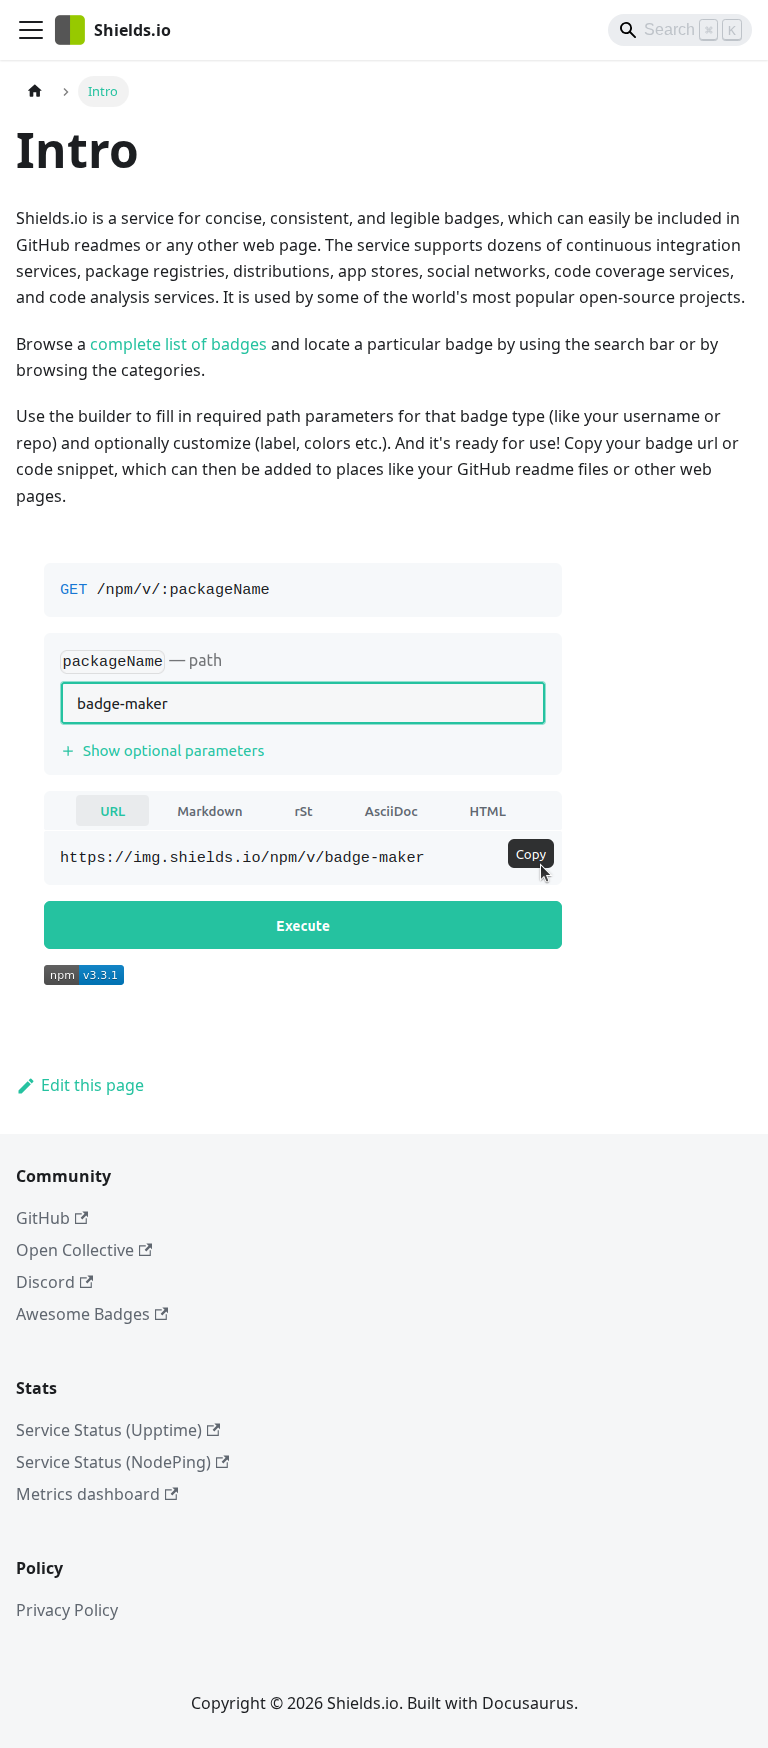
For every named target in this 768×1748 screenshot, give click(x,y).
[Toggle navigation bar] (31, 30)
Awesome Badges (83, 1314)
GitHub (43, 1218)
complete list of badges (178, 344)
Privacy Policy (67, 1610)
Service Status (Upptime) (109, 1430)
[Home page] (35, 91)
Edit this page (92, 1085)
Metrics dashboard (88, 1494)
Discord (45, 1282)
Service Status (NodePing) (113, 1462)
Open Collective (75, 1250)
